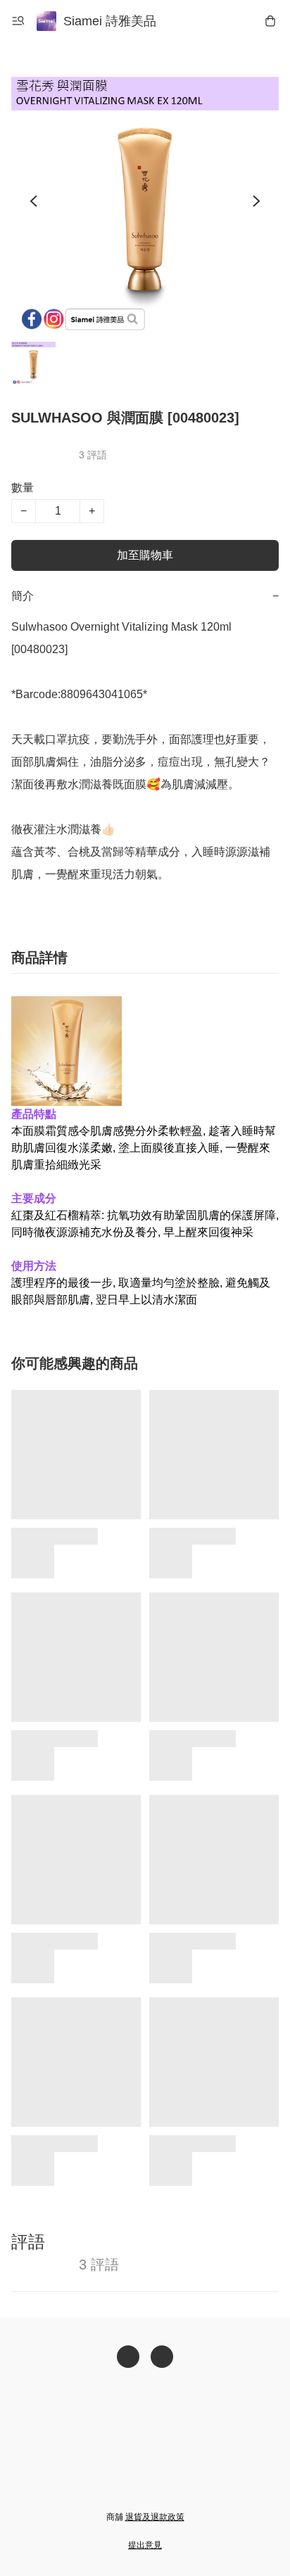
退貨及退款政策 (155, 2517)
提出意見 (145, 2545)
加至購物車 (145, 555)
